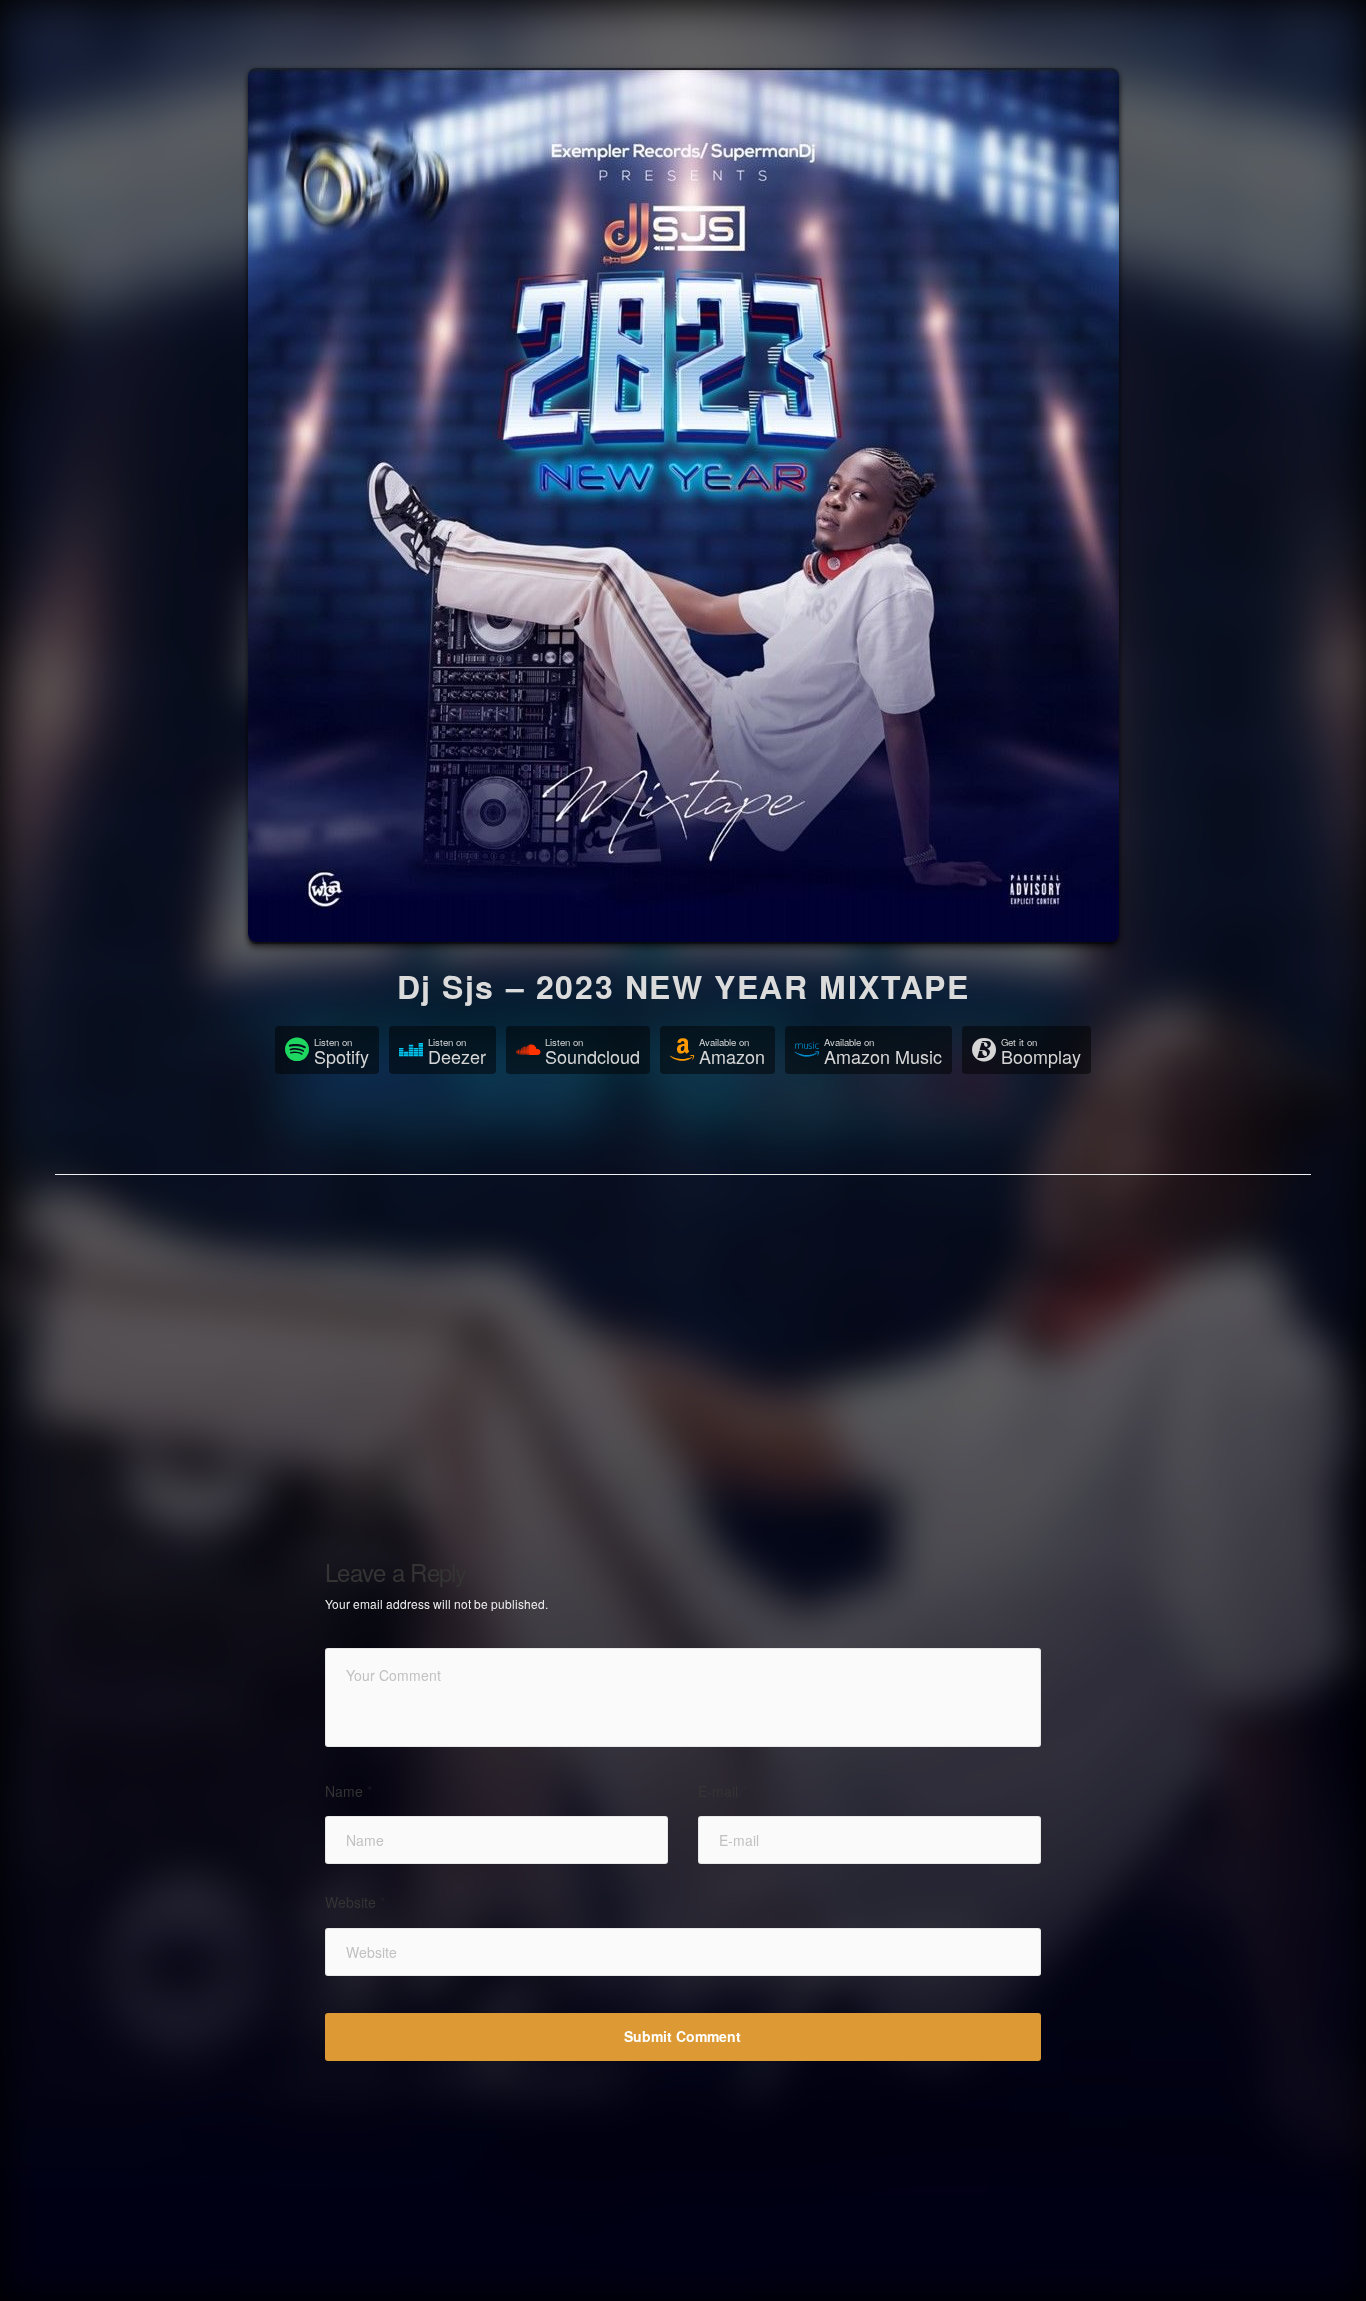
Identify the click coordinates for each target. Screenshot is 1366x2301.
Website (355, 1902)
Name (348, 1791)
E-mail (722, 1791)
